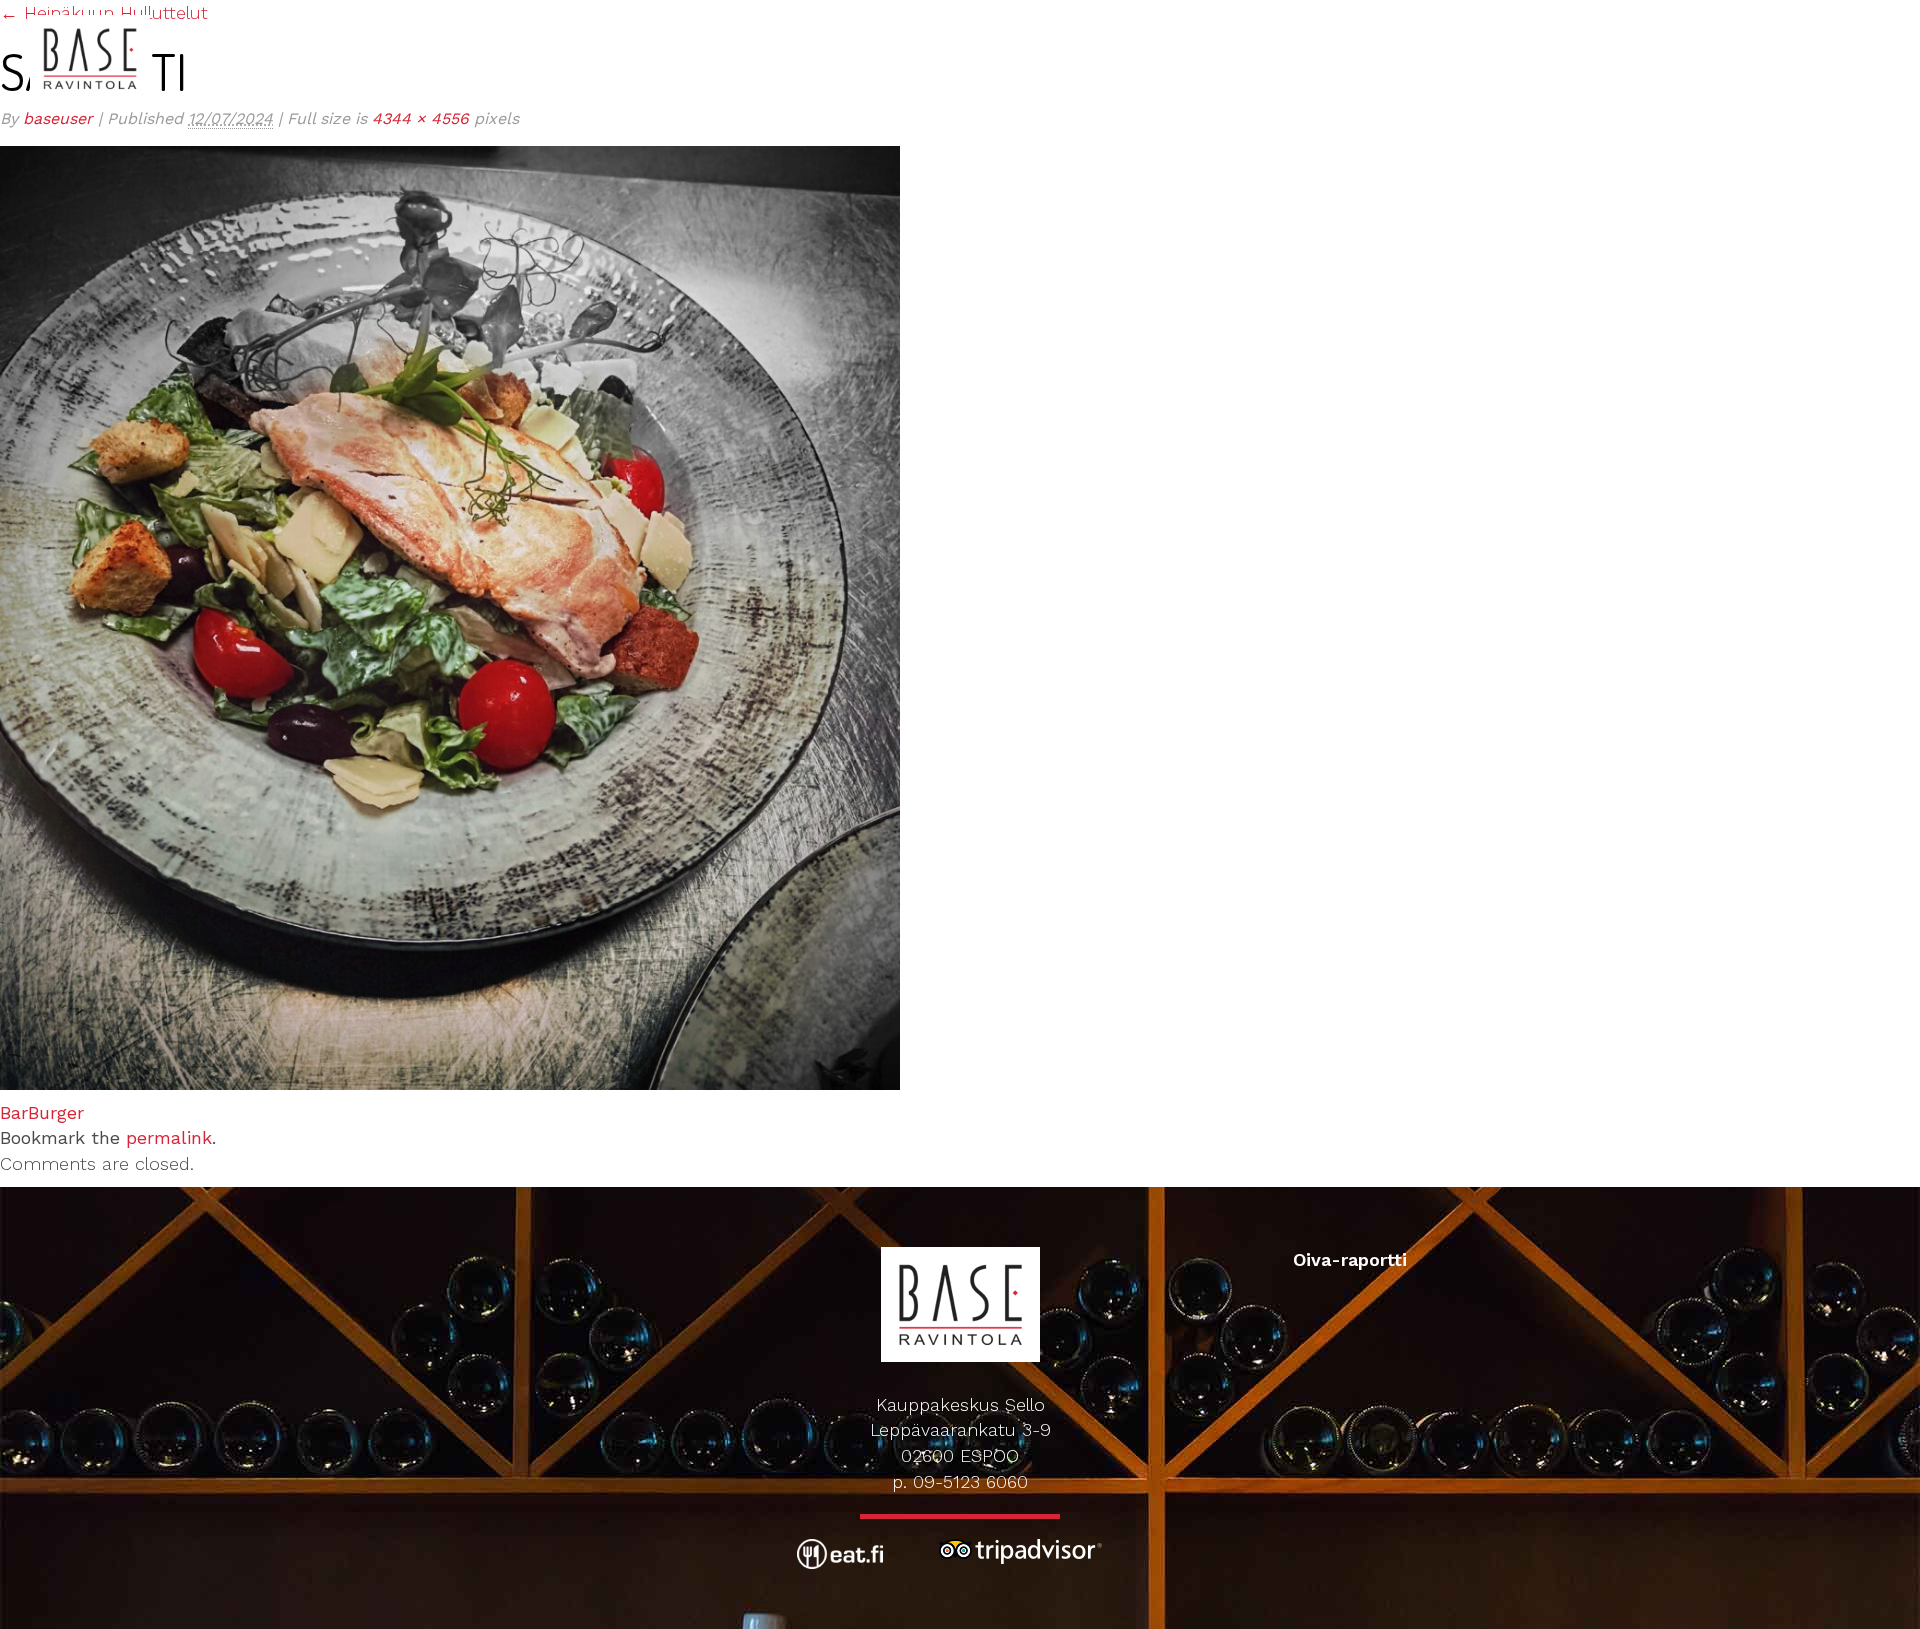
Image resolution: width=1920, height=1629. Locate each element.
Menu (1338, 19)
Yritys (1872, 19)
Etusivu (1025, 19)
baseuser (58, 118)
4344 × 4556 (420, 118)
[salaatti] (450, 615)
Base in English (1147, 19)
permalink (169, 1137)
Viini (1393, 19)
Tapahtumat (1479, 19)
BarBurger (42, 1112)
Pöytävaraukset (1622, 19)
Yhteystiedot (1771, 19)
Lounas (1267, 19)
